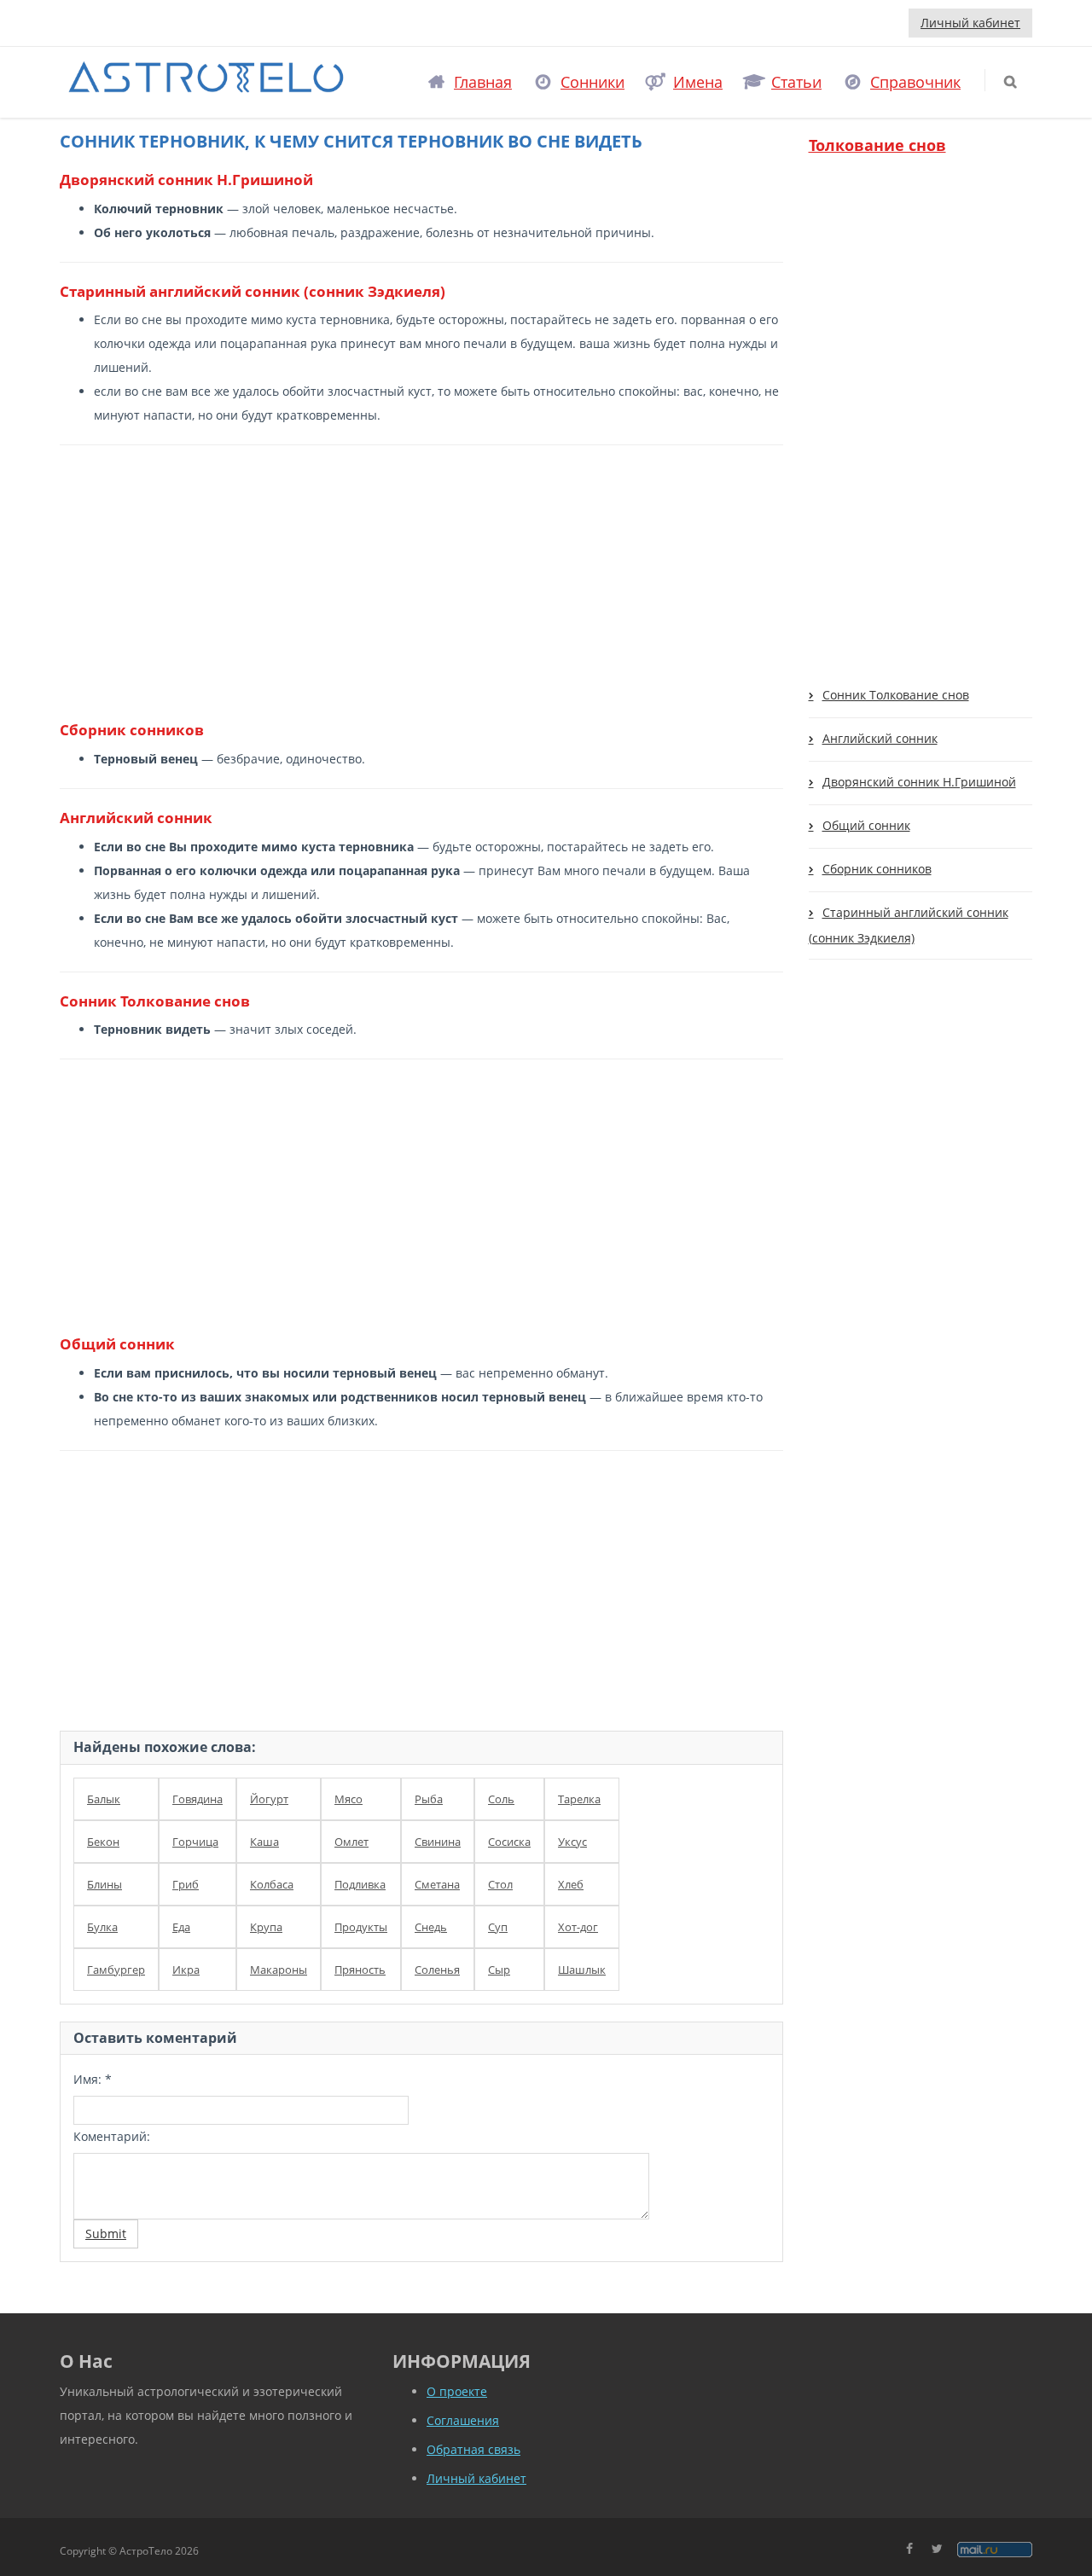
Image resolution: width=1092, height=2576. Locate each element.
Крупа (266, 1927)
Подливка (360, 1884)
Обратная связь (473, 2449)
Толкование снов (877, 145)
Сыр (499, 1970)
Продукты (361, 1927)
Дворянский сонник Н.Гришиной (919, 782)
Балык (104, 1799)
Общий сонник (866, 825)
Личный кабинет (970, 23)
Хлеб (571, 1884)
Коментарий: (112, 2136)
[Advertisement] (415, 582)
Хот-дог (578, 1927)
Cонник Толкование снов (896, 695)
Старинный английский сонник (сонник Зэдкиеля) (909, 925)
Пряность (360, 1970)
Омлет (351, 1842)
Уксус (572, 1842)
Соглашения (463, 2420)
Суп (498, 1927)
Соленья (437, 1970)
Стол (500, 1884)
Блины (105, 1884)
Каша (264, 1842)
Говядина (197, 1799)
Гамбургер (116, 1970)
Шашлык (582, 1970)
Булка (102, 1927)
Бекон (103, 1842)
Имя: (93, 2079)
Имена (698, 82)
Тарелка (579, 1799)
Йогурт (269, 1799)
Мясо (349, 1799)
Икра (186, 1970)
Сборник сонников (877, 869)
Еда (181, 1927)
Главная (483, 82)
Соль (501, 1799)
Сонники (592, 82)
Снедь (431, 1927)
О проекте (457, 2391)
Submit (106, 2234)
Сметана (437, 1884)
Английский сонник (880, 738)
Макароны (279, 1970)
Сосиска (509, 1842)
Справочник (915, 82)
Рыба (429, 1799)
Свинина (438, 1842)
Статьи (796, 82)
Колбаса (272, 1884)
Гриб (186, 1884)
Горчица (195, 1842)
